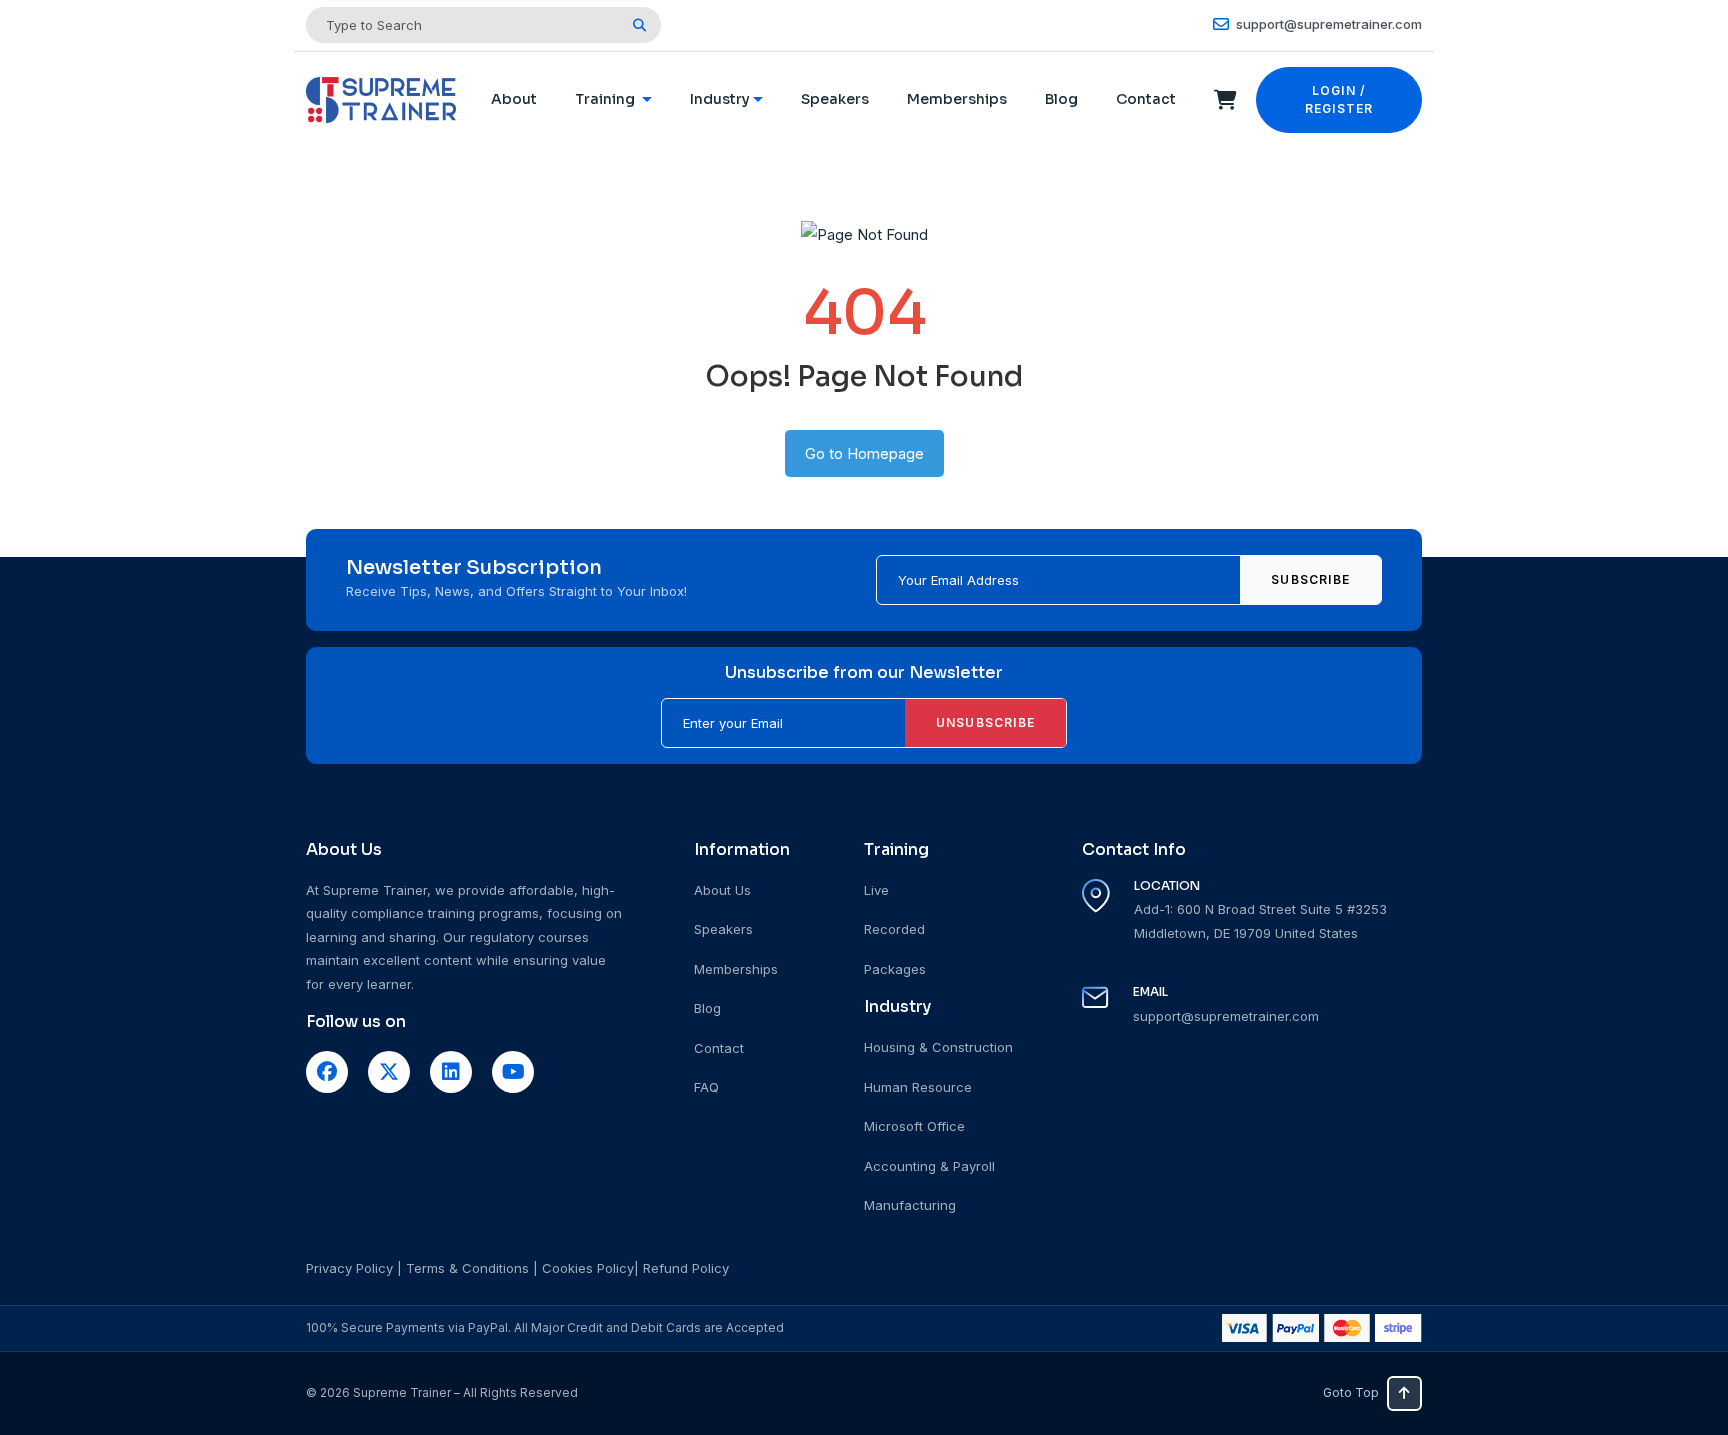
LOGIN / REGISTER (1339, 99)
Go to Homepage (864, 453)
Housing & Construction (938, 1047)
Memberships (957, 99)
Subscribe (1310, 579)
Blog (1061, 99)
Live (876, 890)
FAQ (706, 1087)
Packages (895, 969)
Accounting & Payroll (929, 1166)
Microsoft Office (914, 1126)
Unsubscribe (985, 722)
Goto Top (1351, 1392)
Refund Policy (686, 1268)
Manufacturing (910, 1205)
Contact (1146, 99)
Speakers (835, 99)
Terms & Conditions (467, 1268)
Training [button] (606, 99)
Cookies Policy (588, 1268)
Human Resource (918, 1087)
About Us (722, 890)
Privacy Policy (349, 1268)
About (514, 99)
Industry (720, 99)
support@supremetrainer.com (1327, 24)
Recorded (894, 929)
